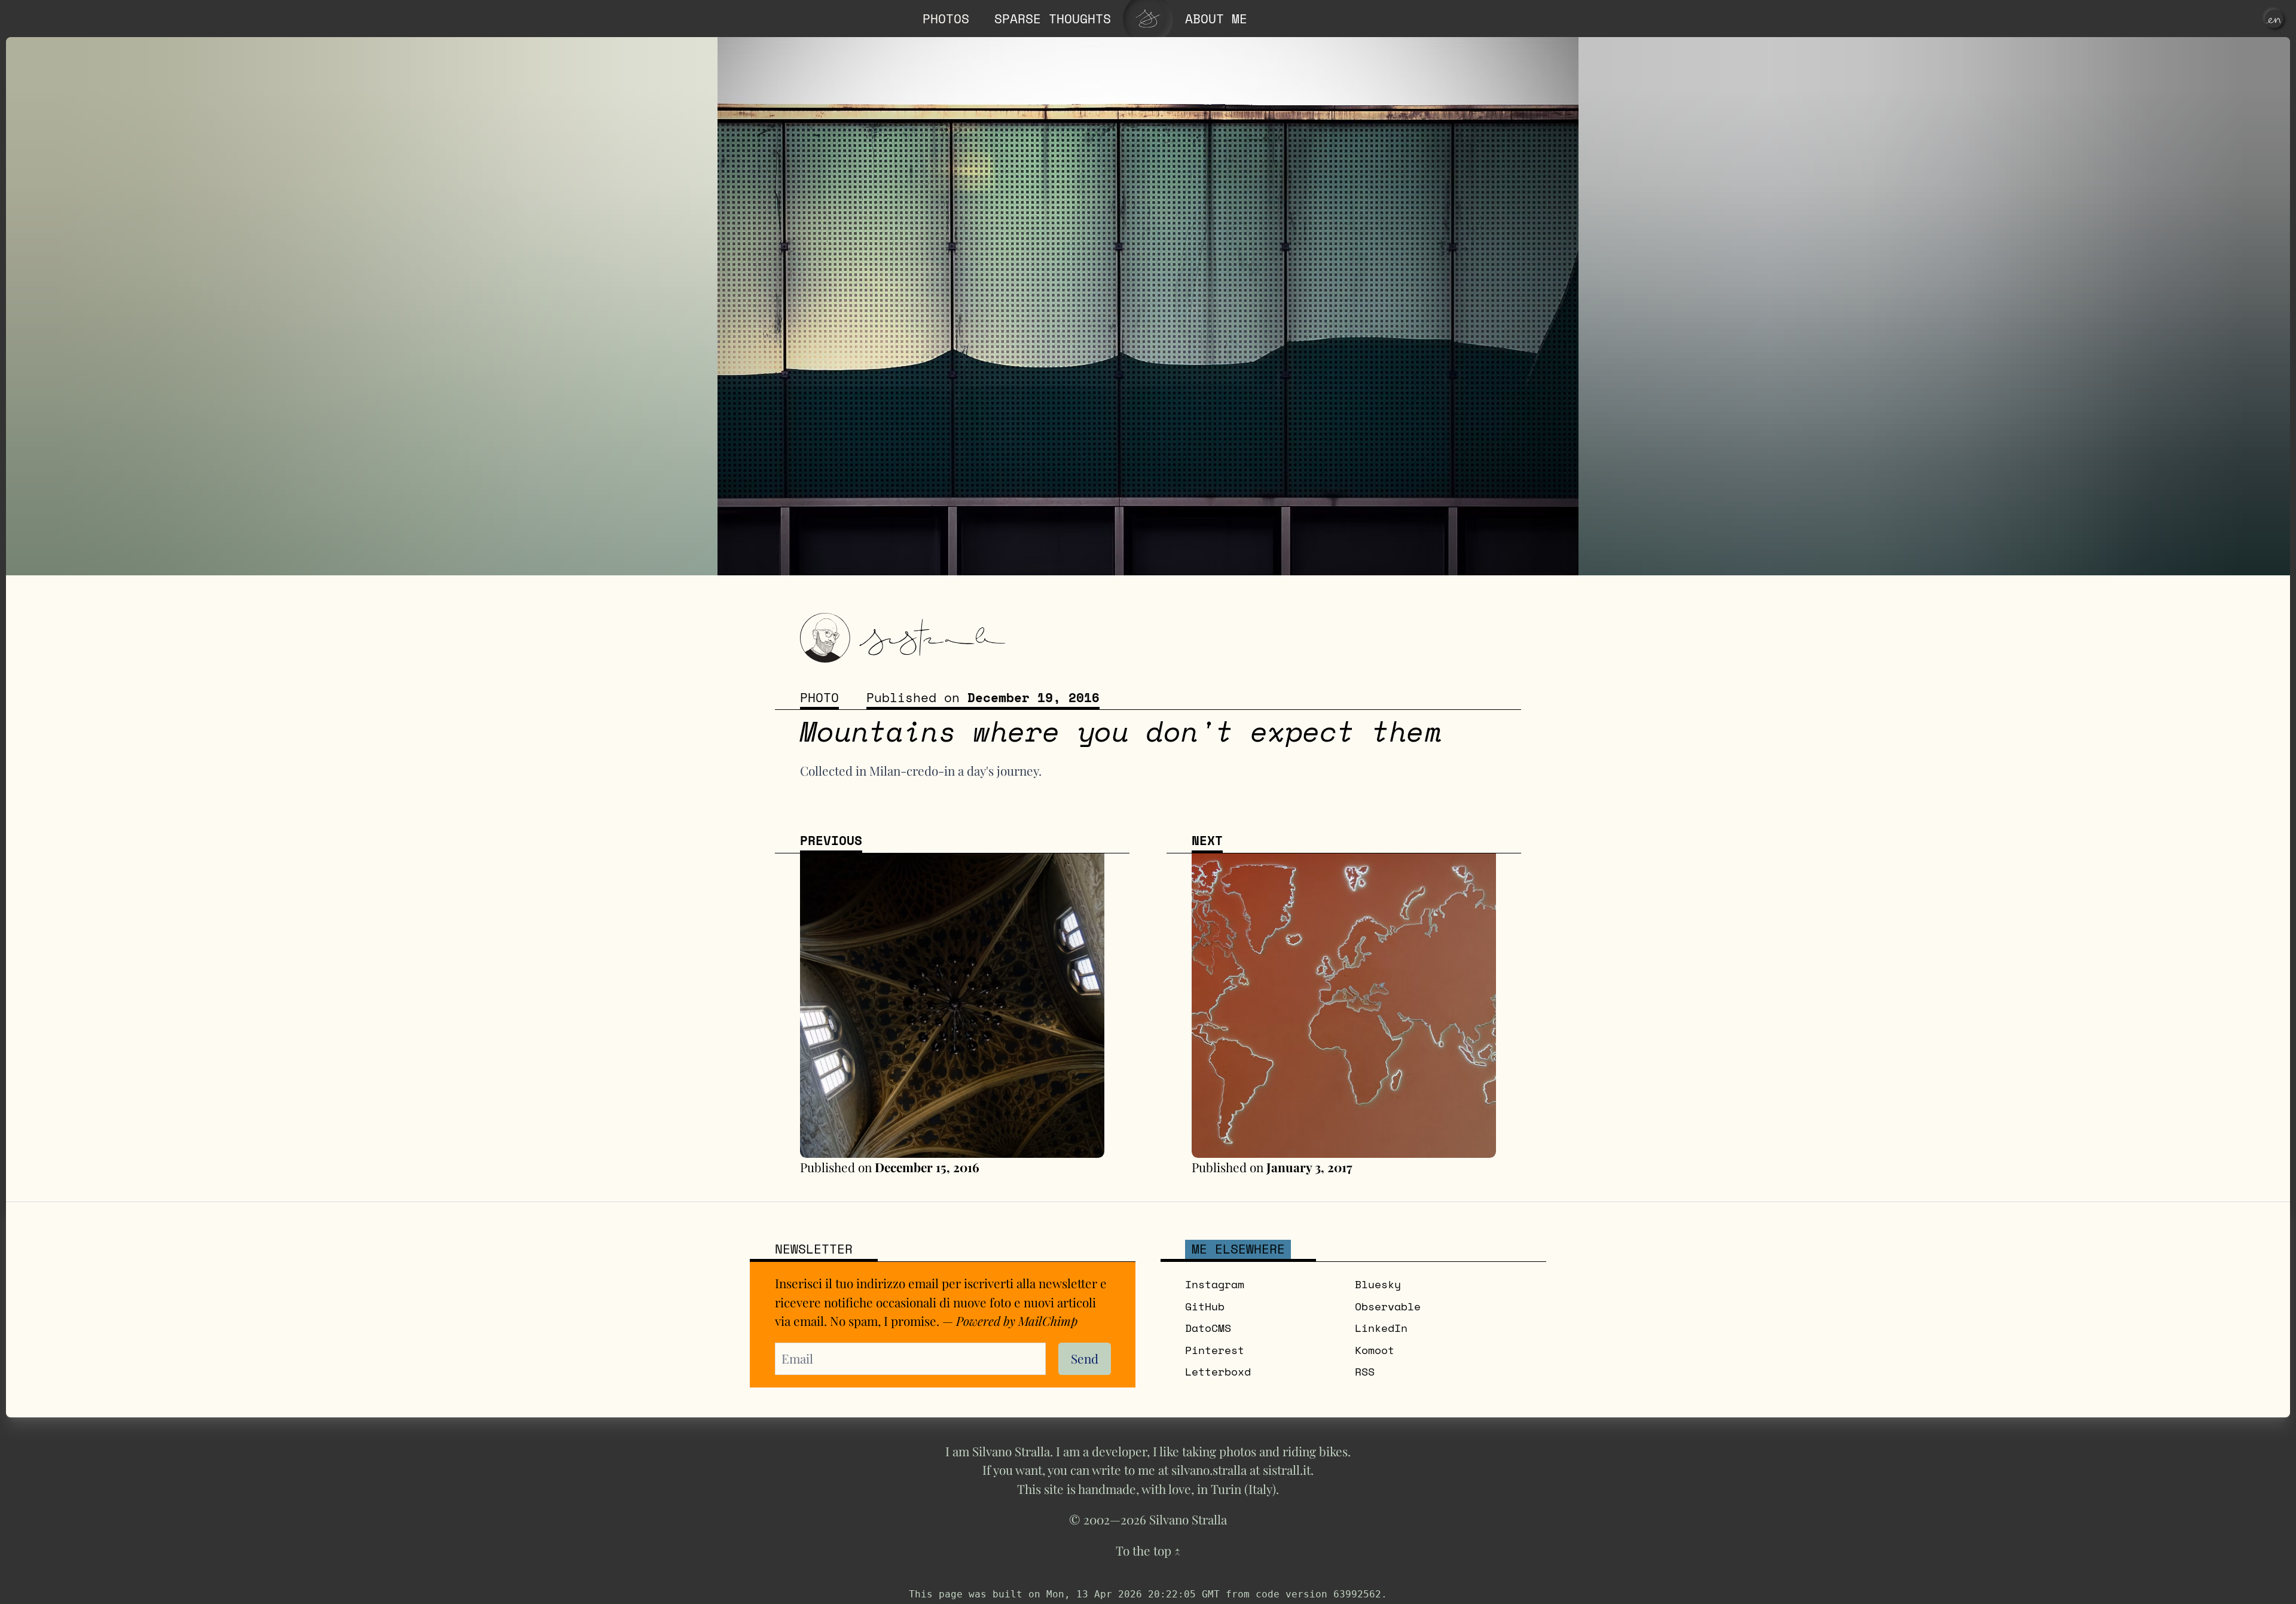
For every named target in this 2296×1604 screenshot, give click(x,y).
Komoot (1375, 1350)
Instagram (1215, 1284)
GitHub (1205, 1306)
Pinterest (1215, 1350)
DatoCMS (1208, 1328)
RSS (1365, 1372)
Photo (819, 698)
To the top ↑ (1148, 1550)
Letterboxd (1218, 1372)
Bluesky (1378, 1284)
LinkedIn (1381, 1328)
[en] (2274, 19)
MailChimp (1048, 1321)
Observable (1388, 1306)
